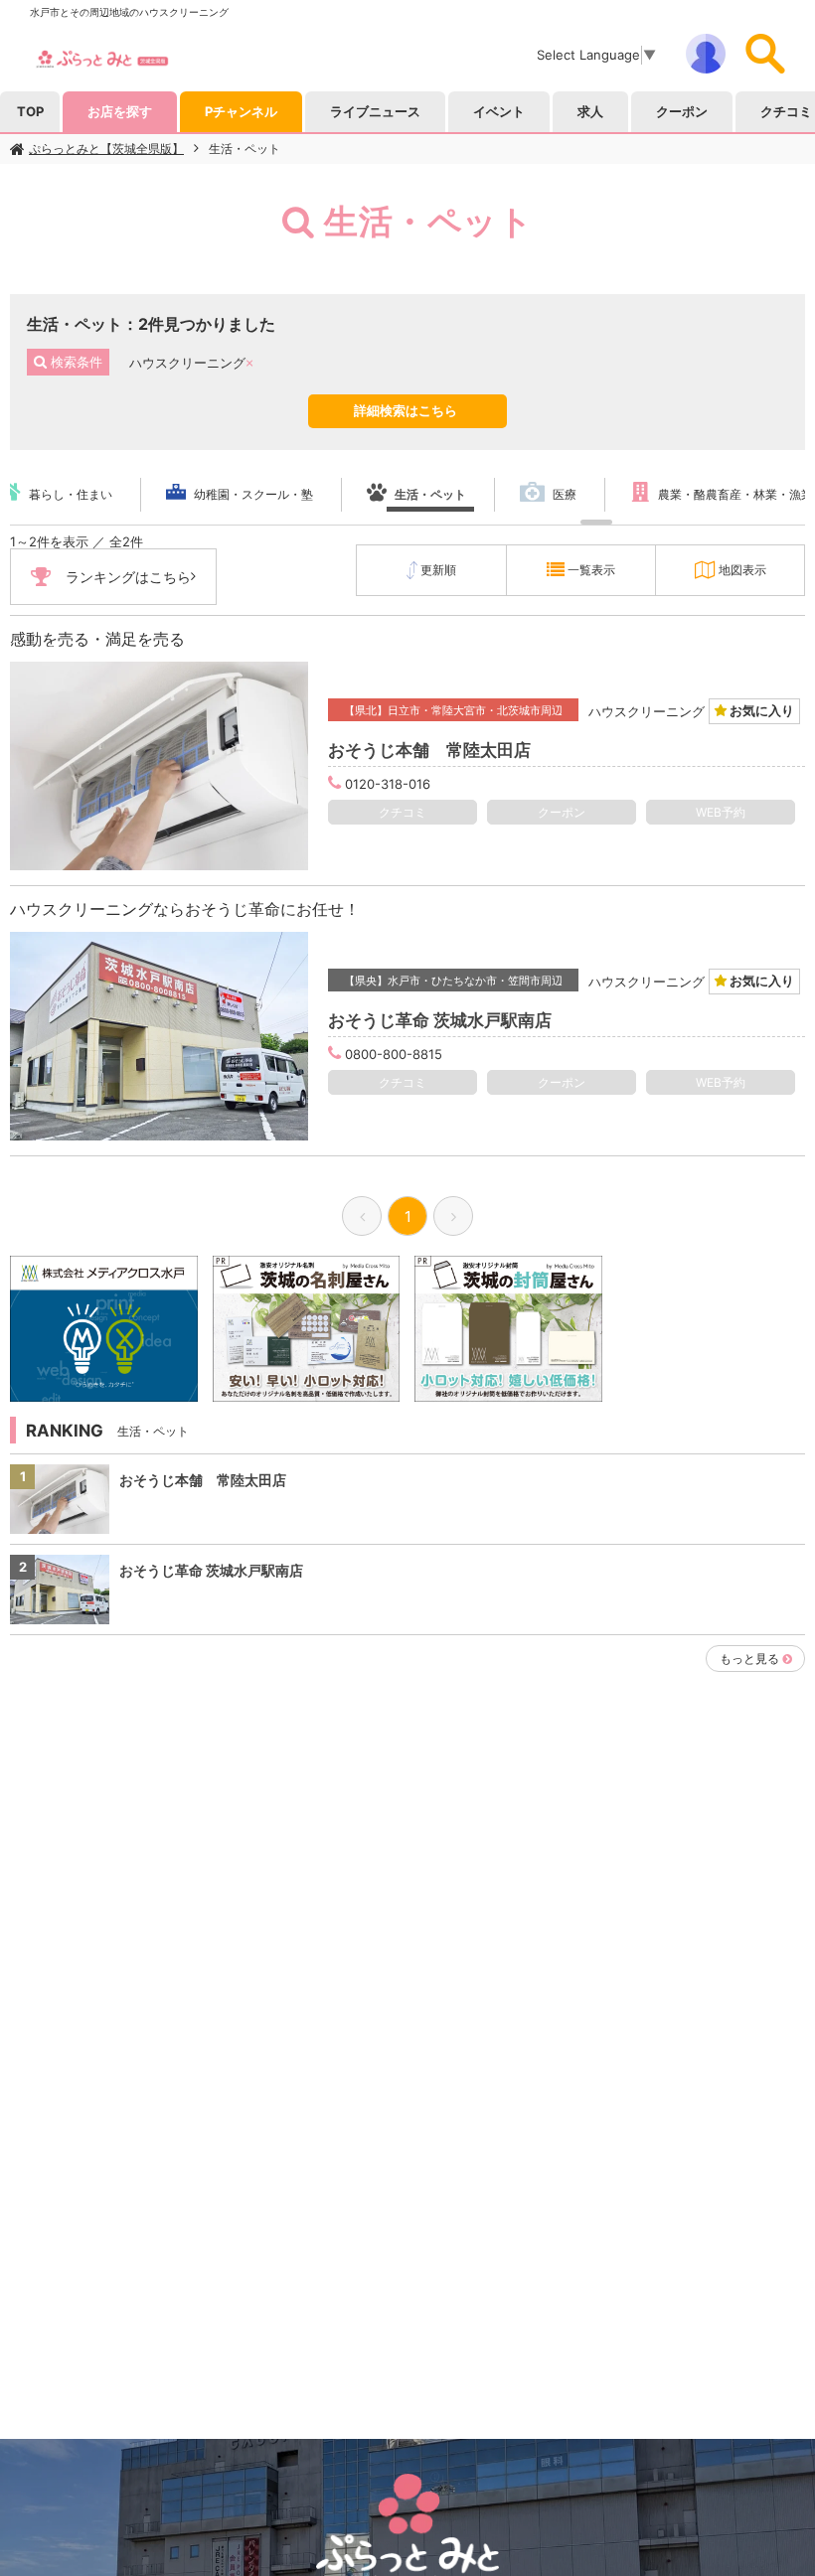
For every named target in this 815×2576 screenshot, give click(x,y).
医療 (565, 494)
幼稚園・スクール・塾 (253, 494)
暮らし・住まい (71, 494)
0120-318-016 (388, 784)
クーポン (682, 111)
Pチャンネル (241, 111)
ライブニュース (375, 111)
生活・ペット (244, 149)
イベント (499, 111)
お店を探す (120, 111)
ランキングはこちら (128, 577)
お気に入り (760, 710)
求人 (590, 111)
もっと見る (749, 1659)
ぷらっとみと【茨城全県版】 (106, 149)
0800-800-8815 (394, 1054)
